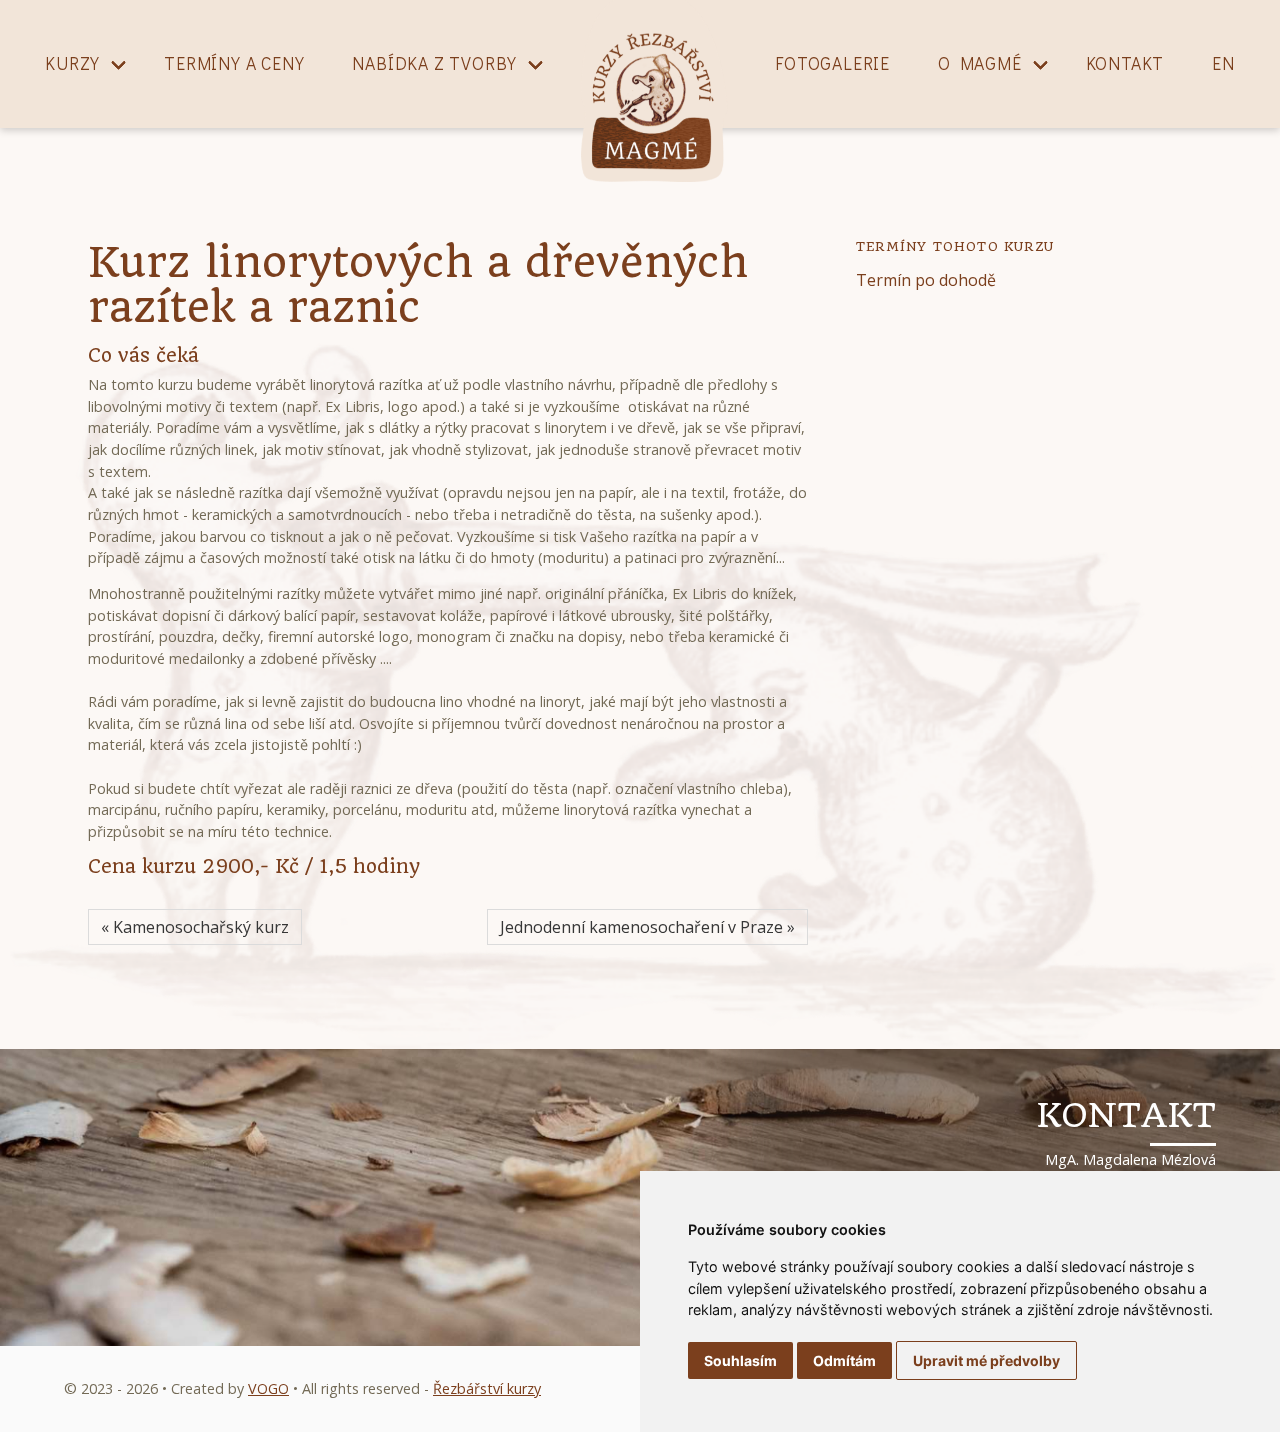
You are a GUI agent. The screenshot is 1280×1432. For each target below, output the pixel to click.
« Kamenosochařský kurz (195, 927)
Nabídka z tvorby (434, 63)
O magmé (980, 63)
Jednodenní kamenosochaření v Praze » (647, 927)
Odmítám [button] (844, 1360)
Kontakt (1125, 63)
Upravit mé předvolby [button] (986, 1360)
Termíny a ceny (234, 63)
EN (1223, 63)
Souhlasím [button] (740, 1360)
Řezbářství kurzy (487, 1388)
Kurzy (72, 63)
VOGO (268, 1388)
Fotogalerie (832, 63)
